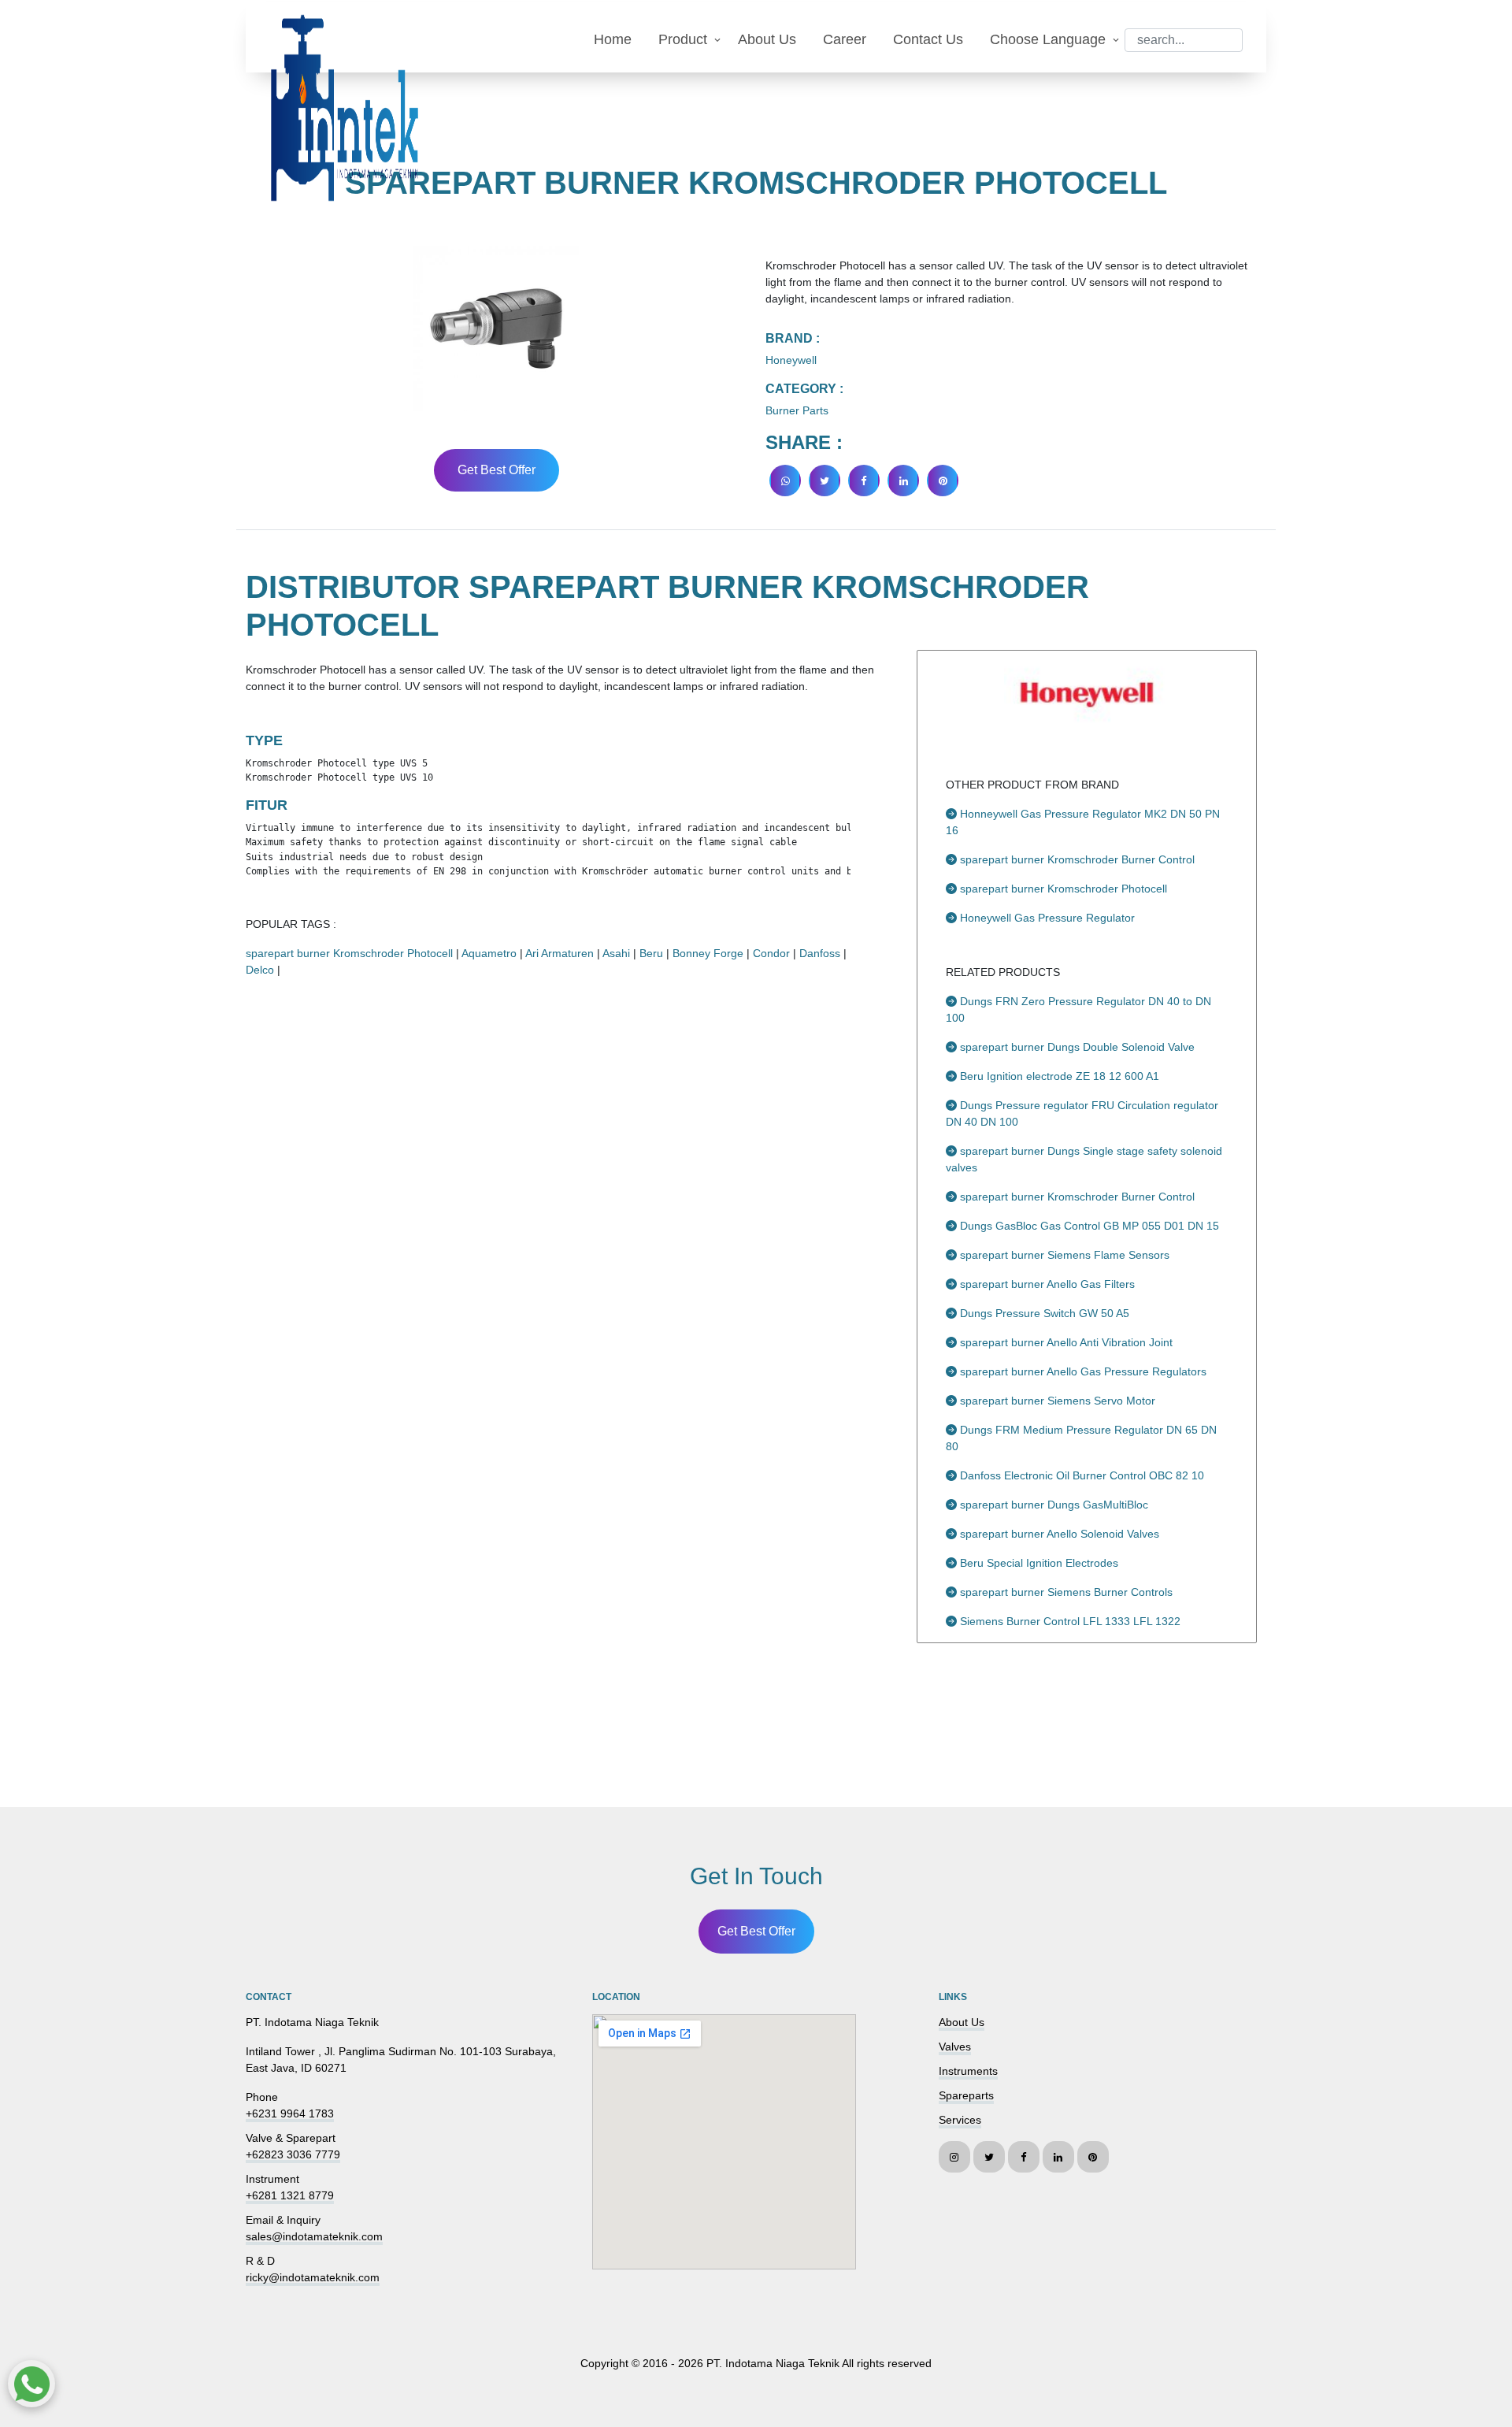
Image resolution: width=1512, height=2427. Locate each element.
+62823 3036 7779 (293, 2154)
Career (845, 39)
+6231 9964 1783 (290, 2113)
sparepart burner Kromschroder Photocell (349, 953)
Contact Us (928, 39)
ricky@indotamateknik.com (313, 2277)
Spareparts (966, 2095)
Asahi (616, 953)
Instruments (968, 2071)
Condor (771, 953)
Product (683, 39)
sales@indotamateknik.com (314, 2236)
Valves (955, 2047)
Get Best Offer (497, 470)
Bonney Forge (708, 953)
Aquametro (489, 953)
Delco (260, 970)
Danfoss (820, 953)
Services (960, 2120)
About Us (767, 39)
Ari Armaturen (560, 953)
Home (613, 39)
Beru (651, 953)
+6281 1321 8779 (290, 2195)
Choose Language (1048, 39)
